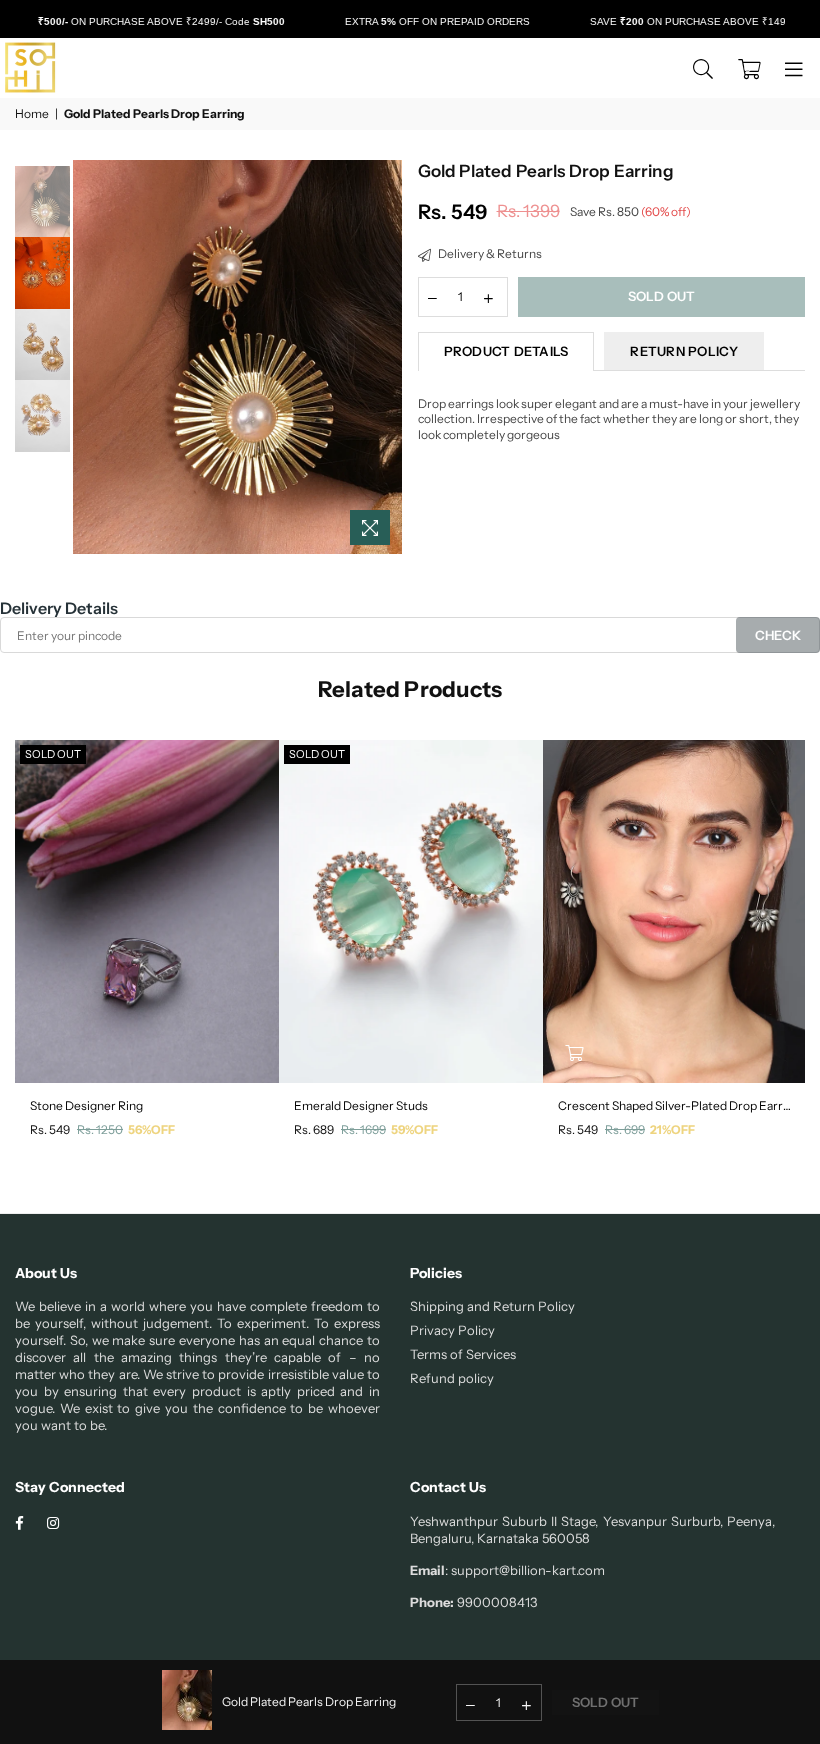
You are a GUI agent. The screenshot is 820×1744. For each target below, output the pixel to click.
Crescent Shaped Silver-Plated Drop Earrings (675, 1105)
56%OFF (151, 1129)
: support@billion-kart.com (525, 1570)
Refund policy (452, 1378)
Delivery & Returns (489, 253)
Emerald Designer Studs (361, 1105)
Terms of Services (463, 1354)
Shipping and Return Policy (492, 1306)
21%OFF (672, 1129)
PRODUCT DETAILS (506, 351)
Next (385, 357)
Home (32, 113)
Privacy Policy (452, 1330)
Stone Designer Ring (86, 1105)
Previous (90, 357)
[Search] (703, 68)
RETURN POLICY (683, 351)
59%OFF (414, 1129)
